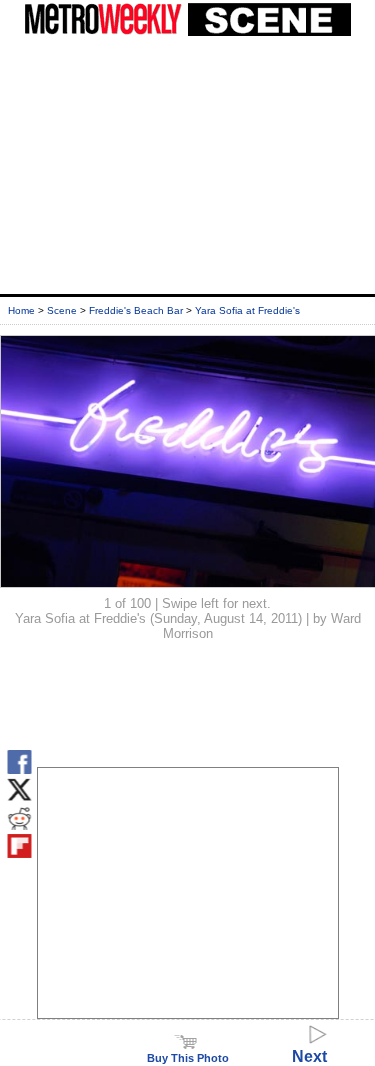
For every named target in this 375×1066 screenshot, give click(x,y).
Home (21, 310)
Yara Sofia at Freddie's (247, 310)
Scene (62, 310)
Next (309, 1056)
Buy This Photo (188, 1058)
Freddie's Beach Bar (136, 310)
